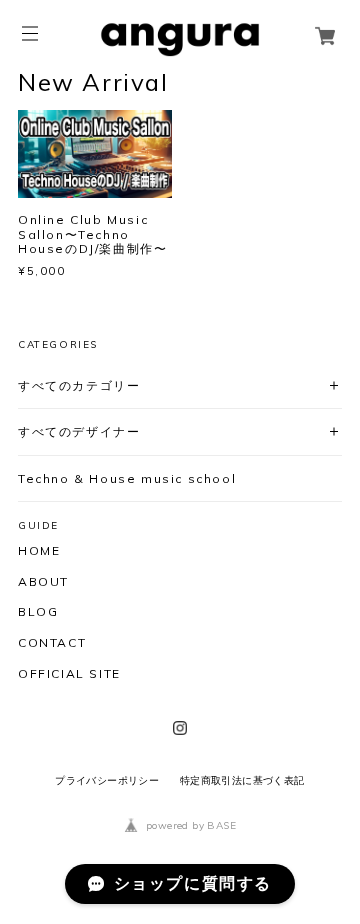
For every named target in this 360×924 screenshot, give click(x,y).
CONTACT (52, 643)
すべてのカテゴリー (79, 385)
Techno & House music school (127, 478)
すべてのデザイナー (79, 431)
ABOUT (43, 582)
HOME (39, 551)
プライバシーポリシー (107, 780)
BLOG (38, 612)
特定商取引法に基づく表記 (242, 780)
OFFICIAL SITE (69, 674)
